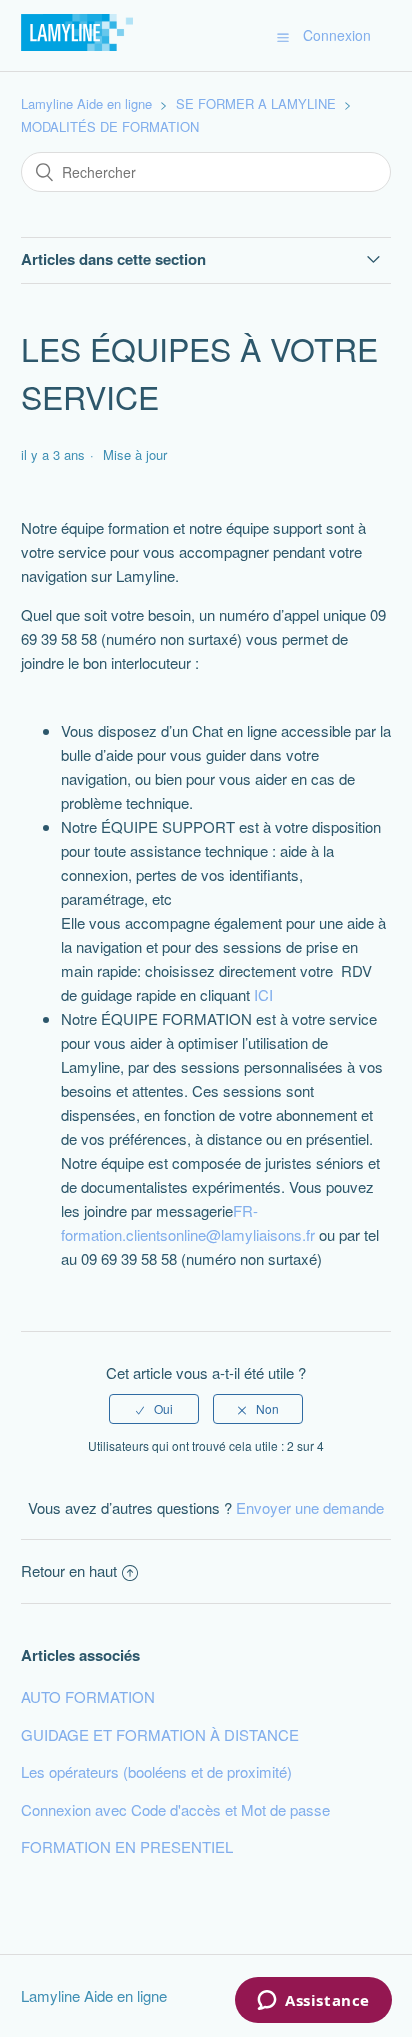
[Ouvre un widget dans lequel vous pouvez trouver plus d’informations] (313, 2002)
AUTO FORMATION (88, 1696)
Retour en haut (69, 1570)
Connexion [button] (337, 35)
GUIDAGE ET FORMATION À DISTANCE (160, 1734)
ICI (263, 994)
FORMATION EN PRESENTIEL (127, 1846)
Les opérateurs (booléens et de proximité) (156, 1771)
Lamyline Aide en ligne (86, 103)
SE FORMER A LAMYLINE (256, 103)
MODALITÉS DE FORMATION (110, 126)
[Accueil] (77, 44)
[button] (283, 36)
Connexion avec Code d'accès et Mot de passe (175, 1809)
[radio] (154, 1409)
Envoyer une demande (310, 1507)
